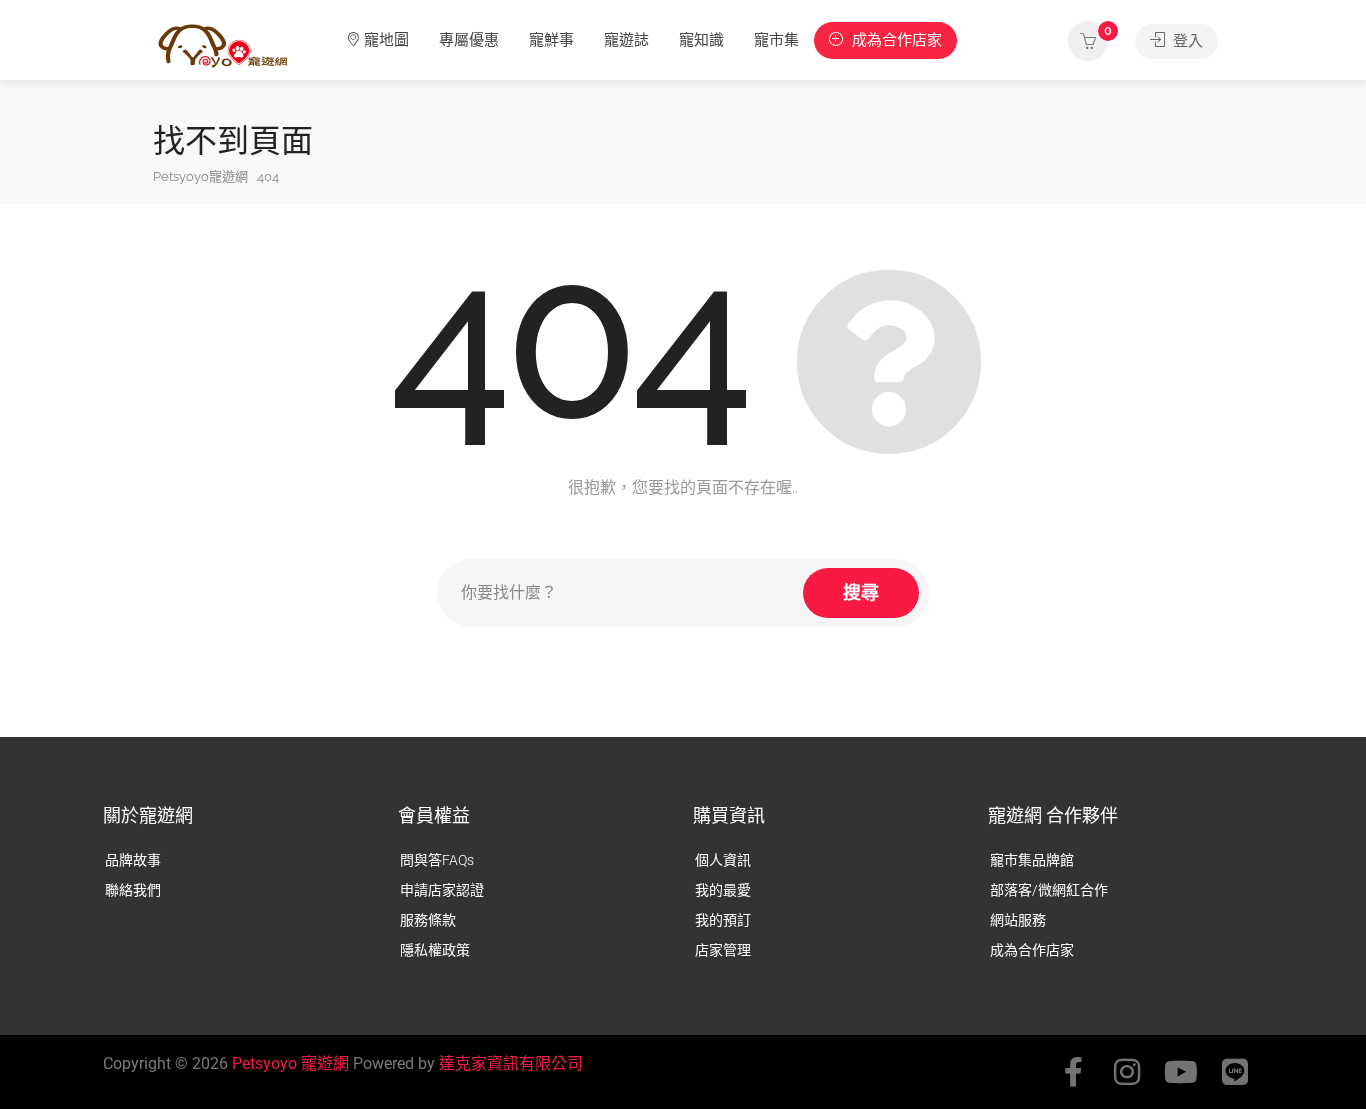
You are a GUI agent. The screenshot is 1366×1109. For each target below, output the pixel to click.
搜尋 (861, 593)
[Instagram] (1127, 1072)
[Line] (1235, 1072)
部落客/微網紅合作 (1049, 890)
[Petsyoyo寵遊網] (223, 44)
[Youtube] (1181, 1072)
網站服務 (1018, 920)
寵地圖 (386, 40)
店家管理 (723, 950)
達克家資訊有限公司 (511, 1063)
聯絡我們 (133, 890)
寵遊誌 (626, 40)
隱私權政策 (435, 950)
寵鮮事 (551, 40)
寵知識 (701, 40)
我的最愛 (723, 890)
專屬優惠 (469, 40)
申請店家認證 (442, 890)
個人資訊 (723, 860)
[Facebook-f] (1073, 1072)
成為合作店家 (895, 40)
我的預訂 (723, 920)
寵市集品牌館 (1032, 860)
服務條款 (428, 920)
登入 (1186, 41)
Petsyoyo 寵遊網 (290, 1063)
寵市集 (776, 40)
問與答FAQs (437, 860)
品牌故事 (133, 860)
